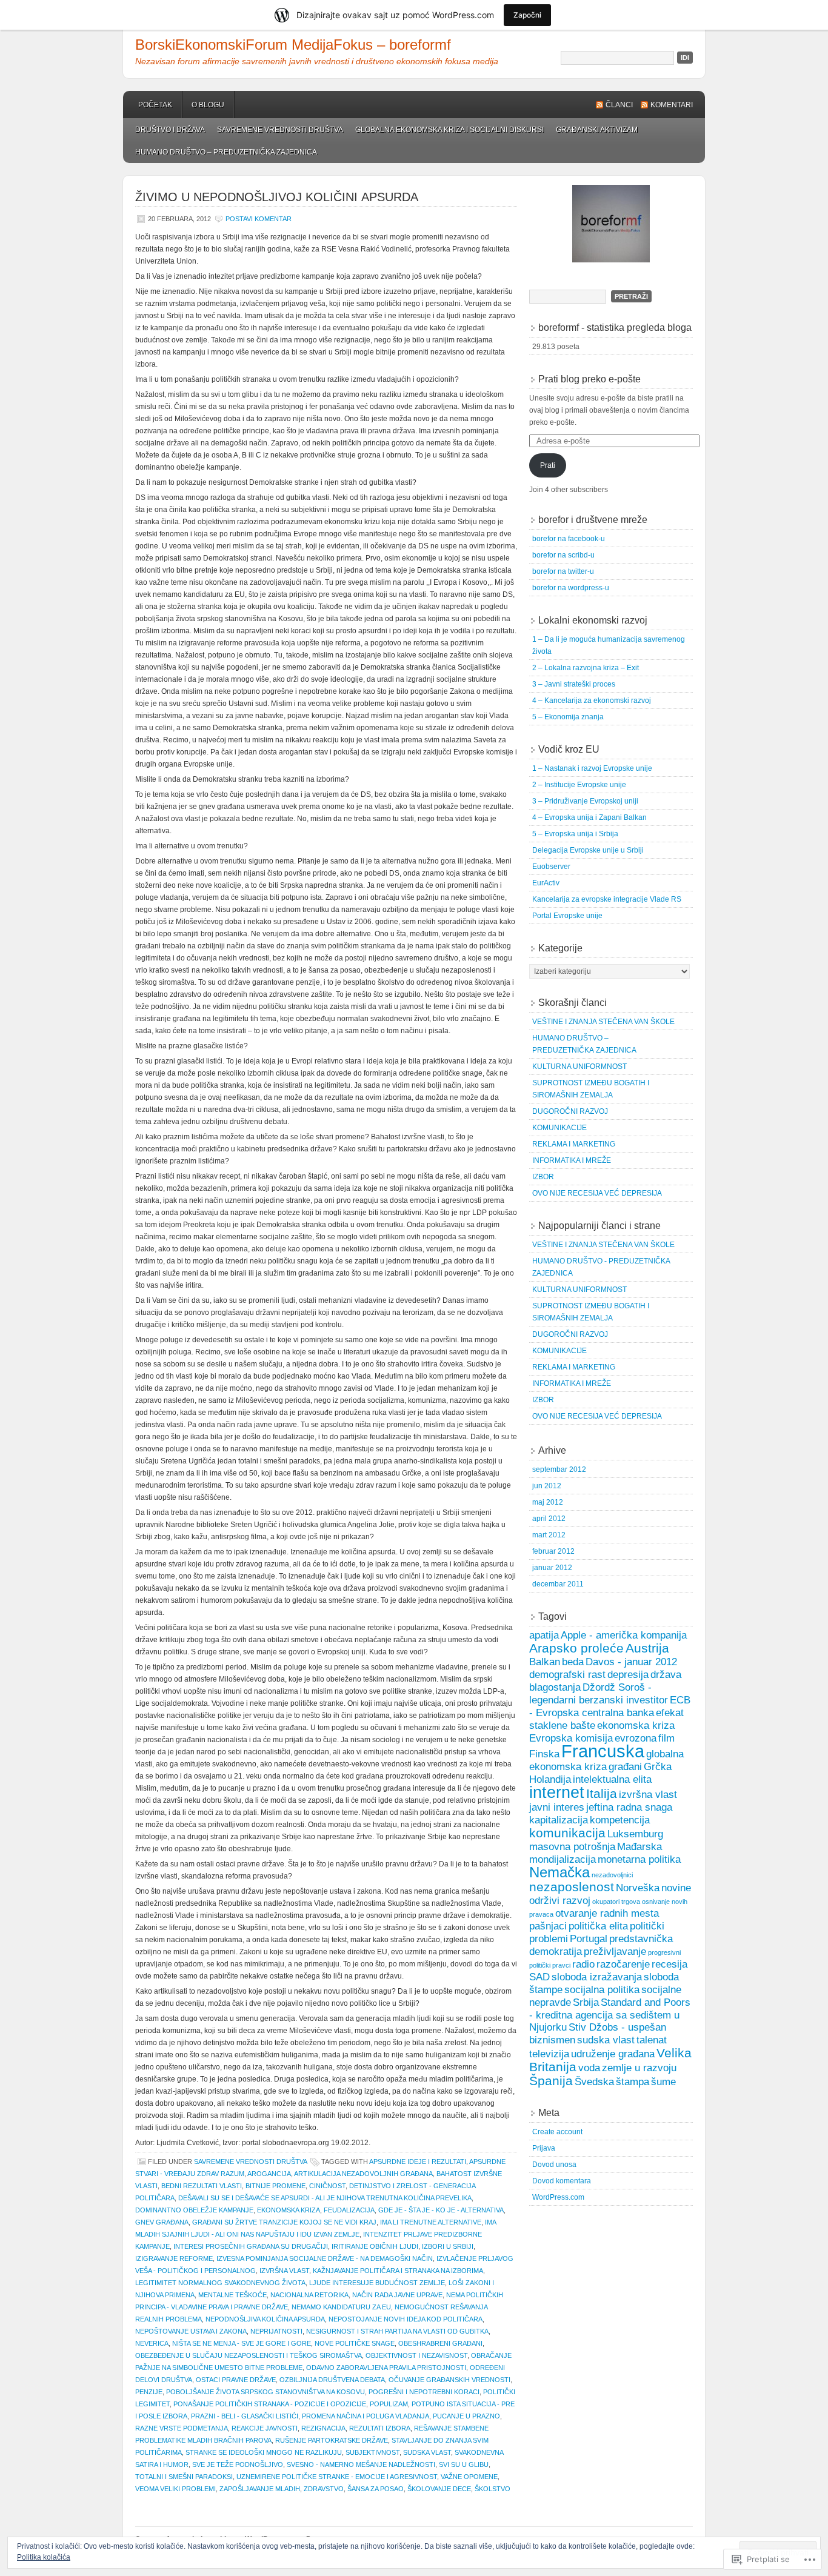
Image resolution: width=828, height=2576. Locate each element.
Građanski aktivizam (597, 130)
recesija (669, 1964)
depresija (628, 1675)
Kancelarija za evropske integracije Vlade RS (607, 899)
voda (589, 2068)
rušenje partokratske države (332, 2440)
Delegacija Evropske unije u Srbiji (588, 850)
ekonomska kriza (289, 2210)
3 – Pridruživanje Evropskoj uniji (585, 801)
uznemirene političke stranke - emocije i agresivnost (337, 2477)
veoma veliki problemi (175, 2489)
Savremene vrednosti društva (280, 130)
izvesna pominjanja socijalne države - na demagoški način (325, 2258)
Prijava (544, 2148)
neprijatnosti (276, 2331)
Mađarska (639, 1847)
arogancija (269, 2174)
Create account (557, 2132)
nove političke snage (355, 2343)
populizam (389, 2404)
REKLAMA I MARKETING (574, 1144)
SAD (539, 1977)
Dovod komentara (562, 2181)
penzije (149, 2392)
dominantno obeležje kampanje (194, 2210)
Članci (619, 105)
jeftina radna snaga (629, 1807)
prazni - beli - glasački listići (245, 2416)
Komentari (672, 105)
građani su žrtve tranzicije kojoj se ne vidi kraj (284, 2222)
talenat (652, 2040)
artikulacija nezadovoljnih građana (363, 2174)
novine (676, 1888)
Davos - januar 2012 (631, 1662)
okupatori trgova (616, 1902)
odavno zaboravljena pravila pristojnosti (386, 2368)
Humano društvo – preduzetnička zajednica (226, 152)
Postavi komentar (259, 219)
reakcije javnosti (265, 2428)
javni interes (557, 1807)
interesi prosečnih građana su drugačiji (251, 2246)
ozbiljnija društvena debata (332, 2380)
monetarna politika (639, 1859)
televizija (549, 2054)
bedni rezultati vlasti (202, 2186)
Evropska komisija (571, 1738)
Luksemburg (635, 1834)
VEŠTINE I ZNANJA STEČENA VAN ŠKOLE (603, 1022)
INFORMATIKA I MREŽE (572, 1160)
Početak (155, 105)
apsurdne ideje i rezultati (418, 2162)
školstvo (492, 2489)
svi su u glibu (464, 2465)
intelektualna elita (612, 1779)
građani (625, 1767)
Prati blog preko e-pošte (589, 379)
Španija (551, 2081)
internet (557, 1792)
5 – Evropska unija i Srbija (575, 834)
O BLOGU (208, 105)
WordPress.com (558, 2197)
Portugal (589, 1939)
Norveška (638, 1888)
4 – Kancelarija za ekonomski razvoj (592, 701)
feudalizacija (349, 2210)
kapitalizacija (559, 1820)
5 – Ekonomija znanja (568, 717)
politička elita (598, 1926)
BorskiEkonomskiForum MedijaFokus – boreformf (293, 45)
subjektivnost (372, 2452)
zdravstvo (324, 2489)
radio (583, 1964)
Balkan (545, 1662)
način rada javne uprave (397, 2295)
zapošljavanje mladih (260, 2489)
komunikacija (567, 1833)
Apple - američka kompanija (624, 1635)
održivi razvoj (560, 1901)
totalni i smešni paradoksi (184, 2477)
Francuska (603, 1751)
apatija (544, 1635)
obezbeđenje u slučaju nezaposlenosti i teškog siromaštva (249, 2355)
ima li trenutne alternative (431, 2222)
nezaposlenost (572, 1887)
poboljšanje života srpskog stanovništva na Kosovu (265, 2392)
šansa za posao (376, 2489)
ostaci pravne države (236, 2380)
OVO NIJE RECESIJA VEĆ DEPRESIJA (597, 1193)
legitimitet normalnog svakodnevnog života (220, 2283)
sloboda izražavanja (597, 1977)
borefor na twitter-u (563, 571)
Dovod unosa (554, 2165)
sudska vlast (427, 2452)
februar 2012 (553, 1551)
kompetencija (620, 1820)
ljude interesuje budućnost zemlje (377, 2283)
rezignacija (323, 2428)
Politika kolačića (44, 2557)
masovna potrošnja (572, 1847)
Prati (548, 465)
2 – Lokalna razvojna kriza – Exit (586, 668)
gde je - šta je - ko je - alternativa (441, 2210)
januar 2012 (552, 1568)
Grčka (658, 1767)
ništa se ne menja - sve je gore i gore (242, 2343)
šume (663, 2082)
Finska (544, 1754)
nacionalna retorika (309, 2295)
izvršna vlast (284, 2271)
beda (573, 1662)
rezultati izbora (380, 2428)
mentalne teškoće (232, 2295)
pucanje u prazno (466, 2416)
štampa (633, 2082)
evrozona (636, 1738)
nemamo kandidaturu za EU (341, 2307)
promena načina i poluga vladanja (366, 2416)
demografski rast (567, 1675)
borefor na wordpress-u (571, 588)
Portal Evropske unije (567, 916)
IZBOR (543, 1177)
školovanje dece (439, 2489)
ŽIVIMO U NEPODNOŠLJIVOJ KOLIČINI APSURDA (277, 197)
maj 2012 (548, 1502)
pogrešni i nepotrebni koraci (424, 2392)
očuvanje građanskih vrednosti (449, 2380)
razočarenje (623, 1964)
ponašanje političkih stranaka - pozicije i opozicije (270, 2404)
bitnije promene (275, 2186)
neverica (152, 2343)
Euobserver (551, 867)
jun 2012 (547, 1486)
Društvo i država (170, 130)
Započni (527, 15)
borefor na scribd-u (563, 555)
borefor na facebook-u (569, 539)
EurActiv (546, 883)
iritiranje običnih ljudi (375, 2246)
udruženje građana (613, 2054)
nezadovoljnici (612, 1875)
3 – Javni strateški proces (574, 684)
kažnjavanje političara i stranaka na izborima (398, 2271)
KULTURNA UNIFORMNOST (579, 1067)
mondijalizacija (563, 1859)
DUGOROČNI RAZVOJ (570, 1111)
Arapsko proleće (576, 1648)
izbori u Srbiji (448, 2246)
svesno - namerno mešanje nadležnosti (361, 2465)
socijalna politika (602, 1990)
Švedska (594, 2082)
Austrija (647, 1648)
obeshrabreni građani (440, 2343)
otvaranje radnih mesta (607, 1913)
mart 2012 (549, 1535)
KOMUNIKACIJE (559, 1128)
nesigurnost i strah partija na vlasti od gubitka (397, 2331)
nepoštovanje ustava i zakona (191, 2331)
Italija (602, 1793)
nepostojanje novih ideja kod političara (406, 2319)
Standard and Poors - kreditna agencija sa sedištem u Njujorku (610, 2015)
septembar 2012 (559, 1469)
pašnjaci (548, 1926)
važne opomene (469, 2477)
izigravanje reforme (174, 2258)
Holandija (550, 1779)
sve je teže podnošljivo (238, 2465)
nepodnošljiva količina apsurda (265, 2319)
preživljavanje (615, 1952)
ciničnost (327, 2186)
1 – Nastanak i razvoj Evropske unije (592, 768)
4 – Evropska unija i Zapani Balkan (589, 817)
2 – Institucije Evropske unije (579, 785)
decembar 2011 (558, 1584)
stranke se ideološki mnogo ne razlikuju (264, 2452)
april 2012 (549, 1519)
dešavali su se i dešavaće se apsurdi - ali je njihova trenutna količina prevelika (325, 2198)
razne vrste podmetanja (182, 2428)
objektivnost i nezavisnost (416, 2355)
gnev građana (162, 2222)
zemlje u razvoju (639, 2068)
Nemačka (559, 1872)
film (666, 1738)
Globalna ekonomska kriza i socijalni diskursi (449, 130)
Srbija (586, 2002)
